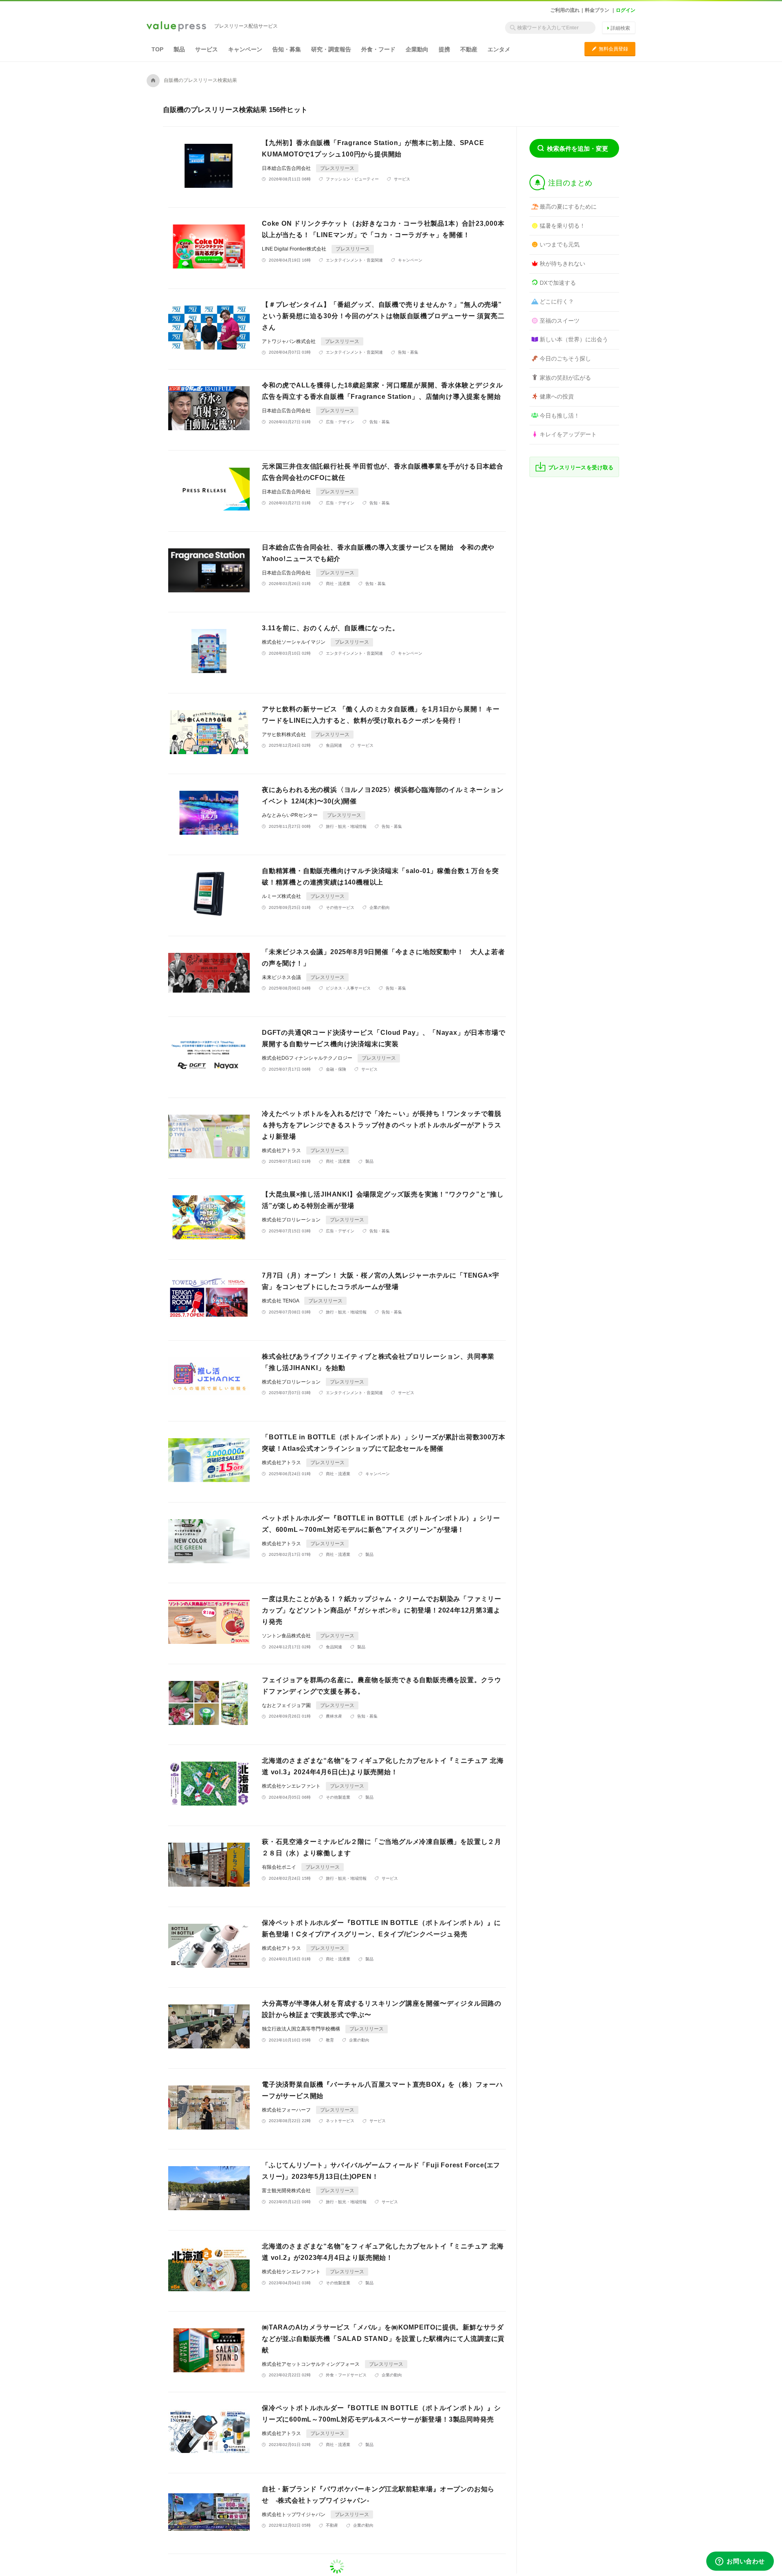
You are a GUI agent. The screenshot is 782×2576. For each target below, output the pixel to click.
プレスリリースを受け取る (581, 467)
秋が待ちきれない (562, 264)
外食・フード (378, 49)
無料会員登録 (610, 49)
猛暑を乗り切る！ (562, 226)
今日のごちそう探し (565, 359)
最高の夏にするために (568, 207)
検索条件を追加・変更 (578, 148)
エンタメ (499, 49)
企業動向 (417, 49)
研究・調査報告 (331, 49)
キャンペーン (245, 49)
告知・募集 (287, 49)
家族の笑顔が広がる (565, 378)
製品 (179, 49)
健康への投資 (557, 396)
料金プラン (597, 10)
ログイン (626, 10)
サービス (206, 49)
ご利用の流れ (565, 10)
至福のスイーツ (560, 321)
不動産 (469, 49)
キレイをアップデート (568, 434)
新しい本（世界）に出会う (574, 339)
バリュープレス (176, 27)
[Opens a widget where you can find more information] (740, 2562)
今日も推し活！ (560, 416)
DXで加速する (558, 283)
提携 (444, 49)
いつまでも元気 (560, 244)
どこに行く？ (557, 301)
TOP (157, 49)
